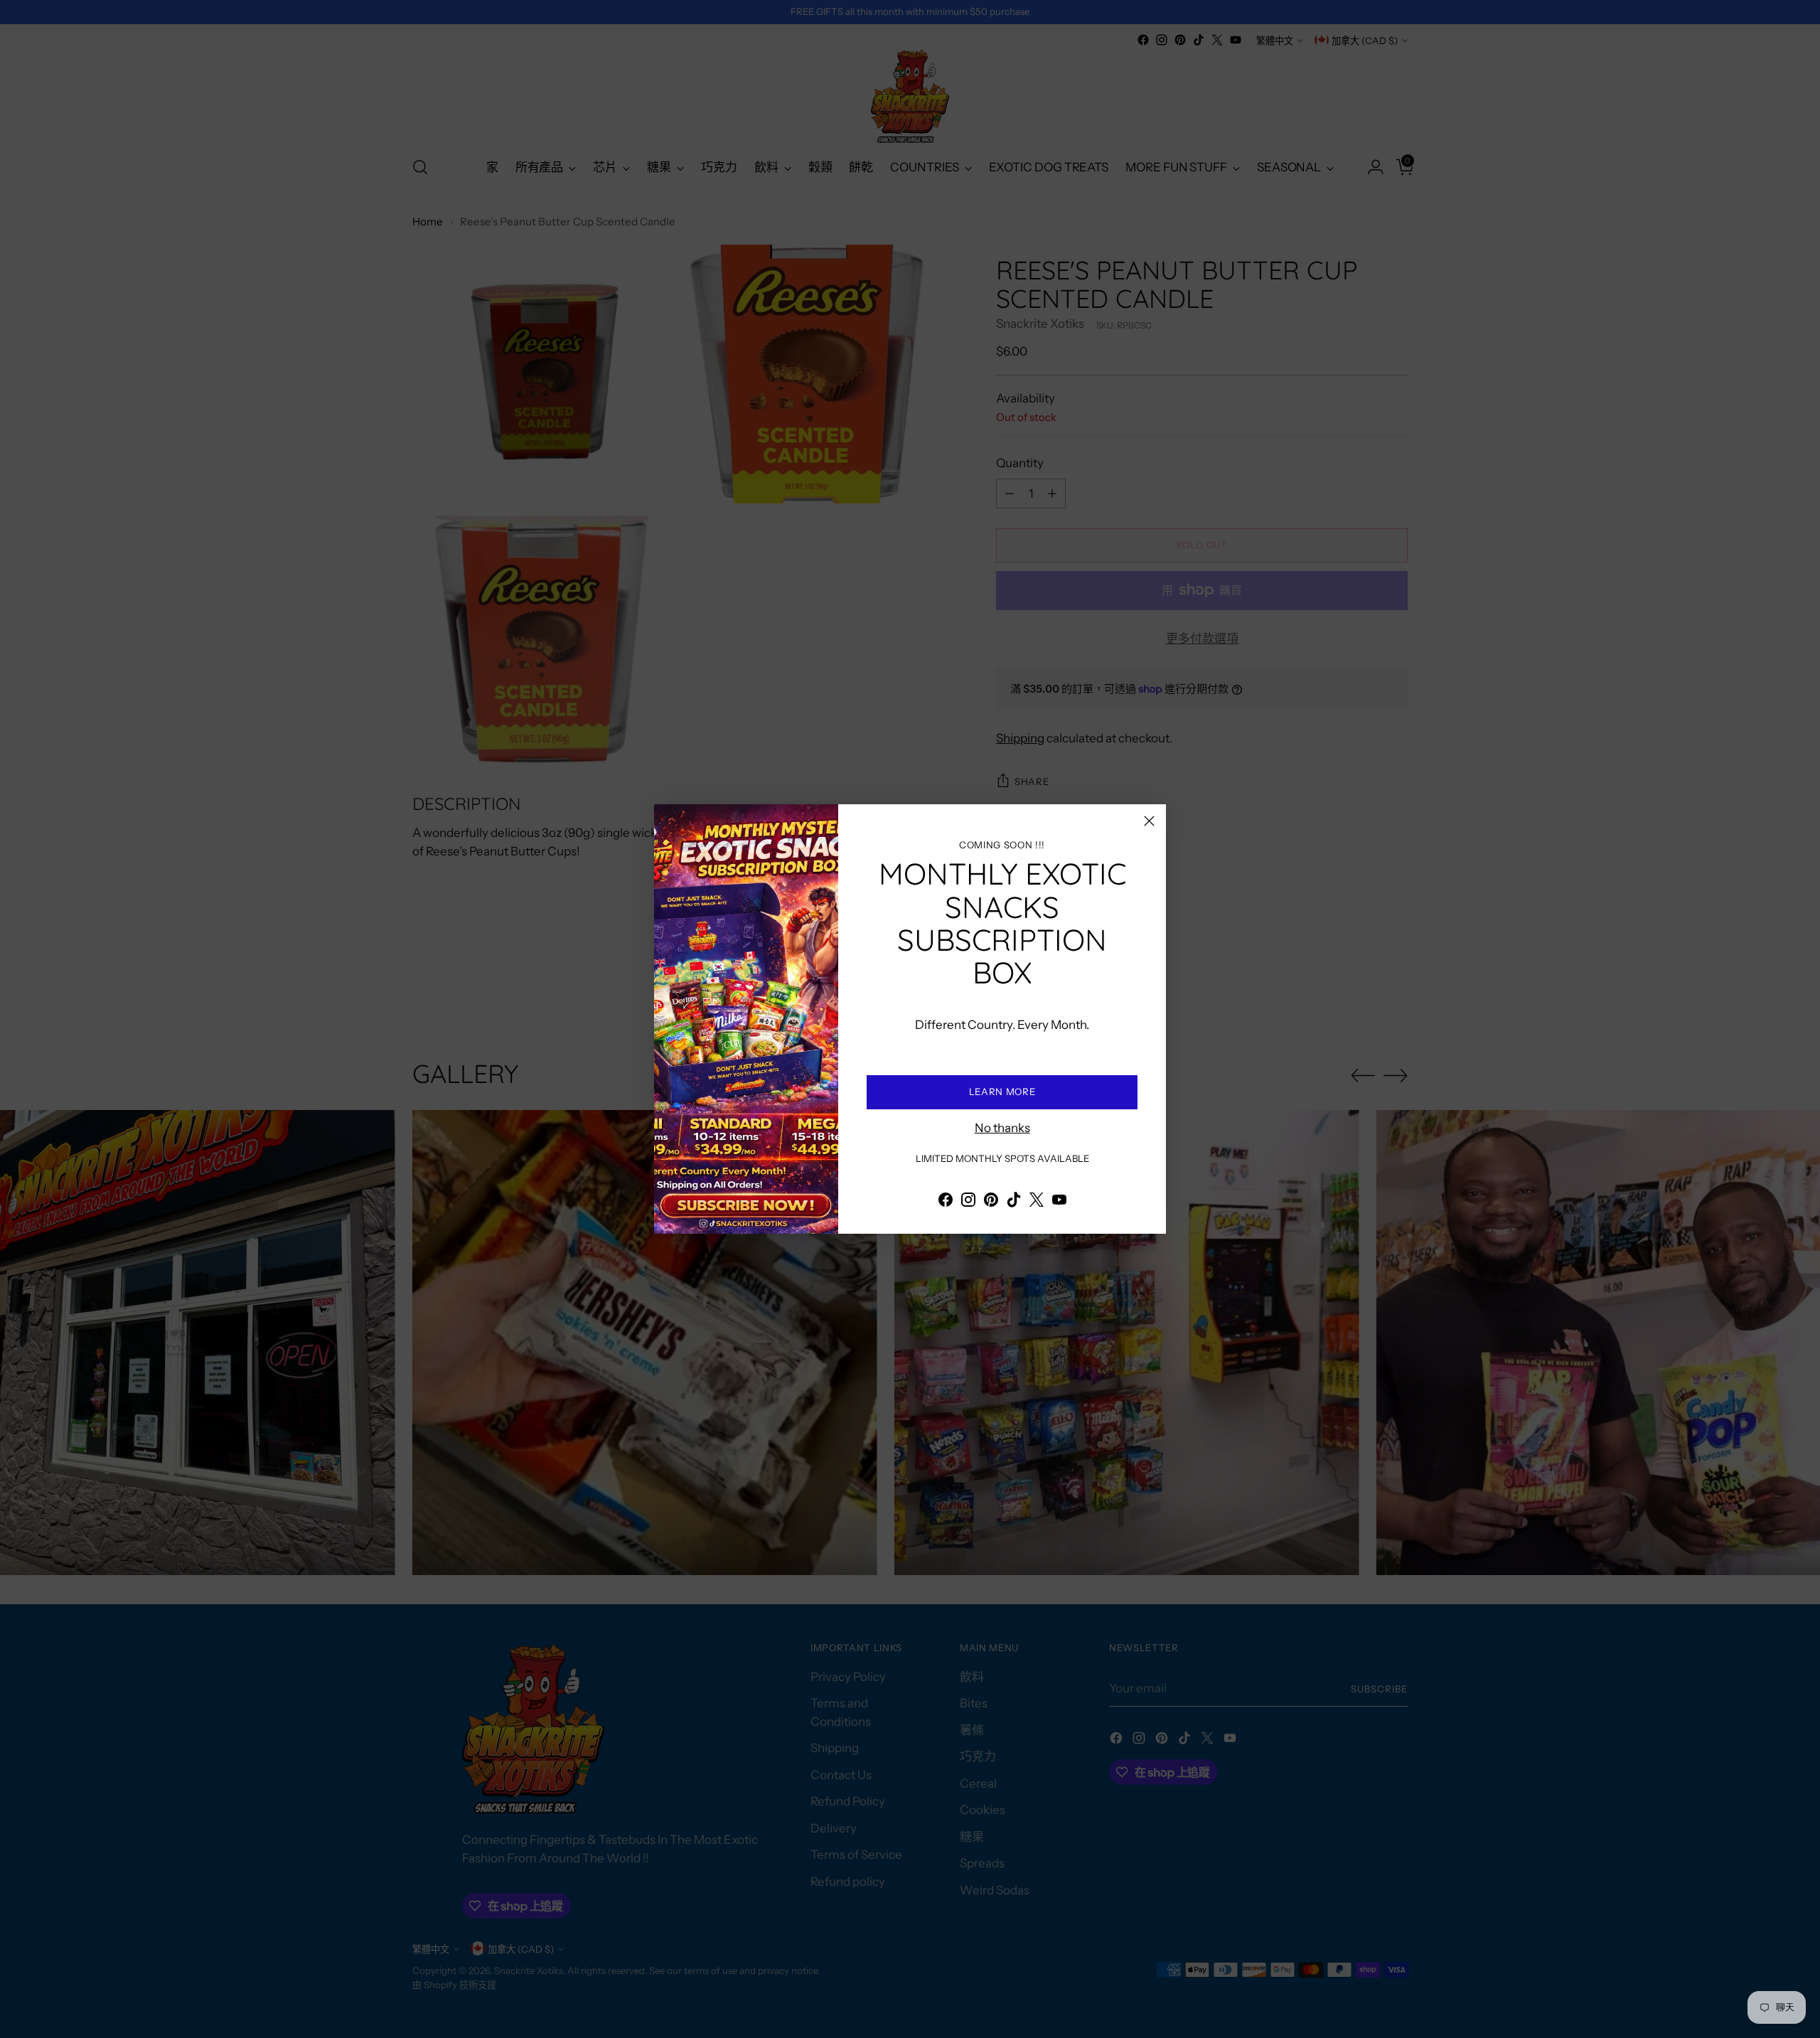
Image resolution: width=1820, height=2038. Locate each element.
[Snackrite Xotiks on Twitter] (1037, 1202)
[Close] (1149, 821)
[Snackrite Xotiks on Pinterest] (991, 1202)
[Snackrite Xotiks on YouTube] (1059, 1202)
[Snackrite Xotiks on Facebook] (946, 1202)
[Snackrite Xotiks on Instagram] (968, 1202)
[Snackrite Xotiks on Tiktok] (1014, 1202)
